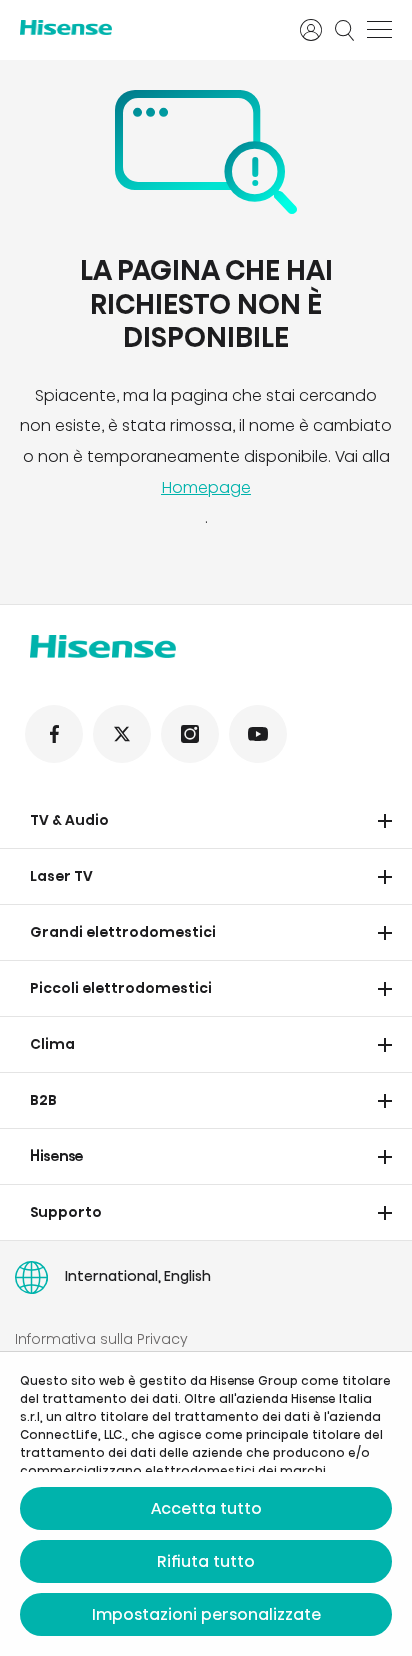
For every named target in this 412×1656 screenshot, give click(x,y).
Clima (52, 1044)
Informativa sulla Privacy (101, 1339)
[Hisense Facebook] (54, 734)
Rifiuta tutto (206, 1561)
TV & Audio (69, 820)
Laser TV (61, 876)
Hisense (57, 1156)
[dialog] (206, 1504)
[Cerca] (345, 30)
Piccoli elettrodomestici (121, 988)
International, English (138, 1276)
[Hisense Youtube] (258, 734)
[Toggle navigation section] (385, 821)
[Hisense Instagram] (190, 734)
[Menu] (379, 30)
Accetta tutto (206, 1508)
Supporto (66, 1212)
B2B (43, 1100)
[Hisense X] (122, 734)
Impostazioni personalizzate (206, 1614)
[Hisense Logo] (147, 27)
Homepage (206, 487)
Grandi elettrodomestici (123, 932)
